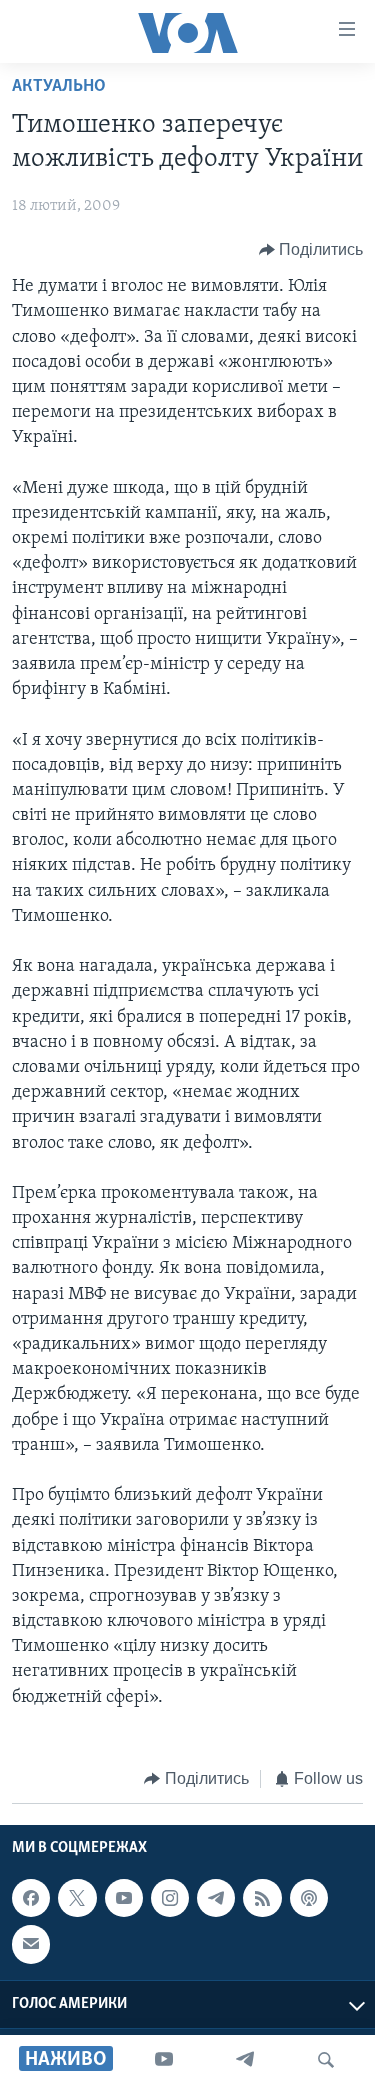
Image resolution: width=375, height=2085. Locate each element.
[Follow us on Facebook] (31, 1898)
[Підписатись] (31, 1944)
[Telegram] (245, 2060)
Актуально (59, 87)
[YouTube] (164, 2060)
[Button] (311, 250)
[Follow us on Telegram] (216, 1898)
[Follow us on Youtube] (124, 1898)
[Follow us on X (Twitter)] (77, 1898)
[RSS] (262, 1898)
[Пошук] (326, 2060)
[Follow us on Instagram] (170, 1898)
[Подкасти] (309, 1898)
